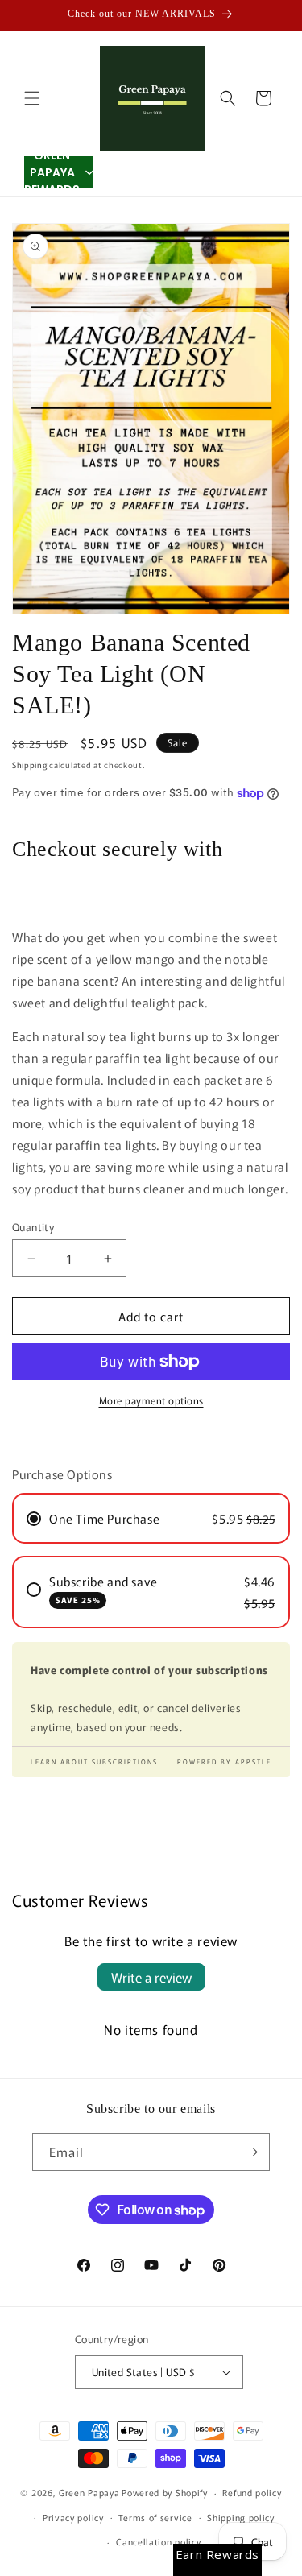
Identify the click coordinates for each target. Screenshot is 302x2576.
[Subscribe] (251, 2152)
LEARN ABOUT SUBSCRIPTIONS (94, 1761)
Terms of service (155, 2517)
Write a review (151, 1977)
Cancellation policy (158, 2541)
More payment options (151, 1400)
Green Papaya (89, 2492)
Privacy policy (73, 2517)
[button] (32, 98)
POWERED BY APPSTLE (224, 1761)
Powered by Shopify (165, 2492)
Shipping (30, 765)
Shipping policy (241, 2517)
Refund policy (252, 2492)
